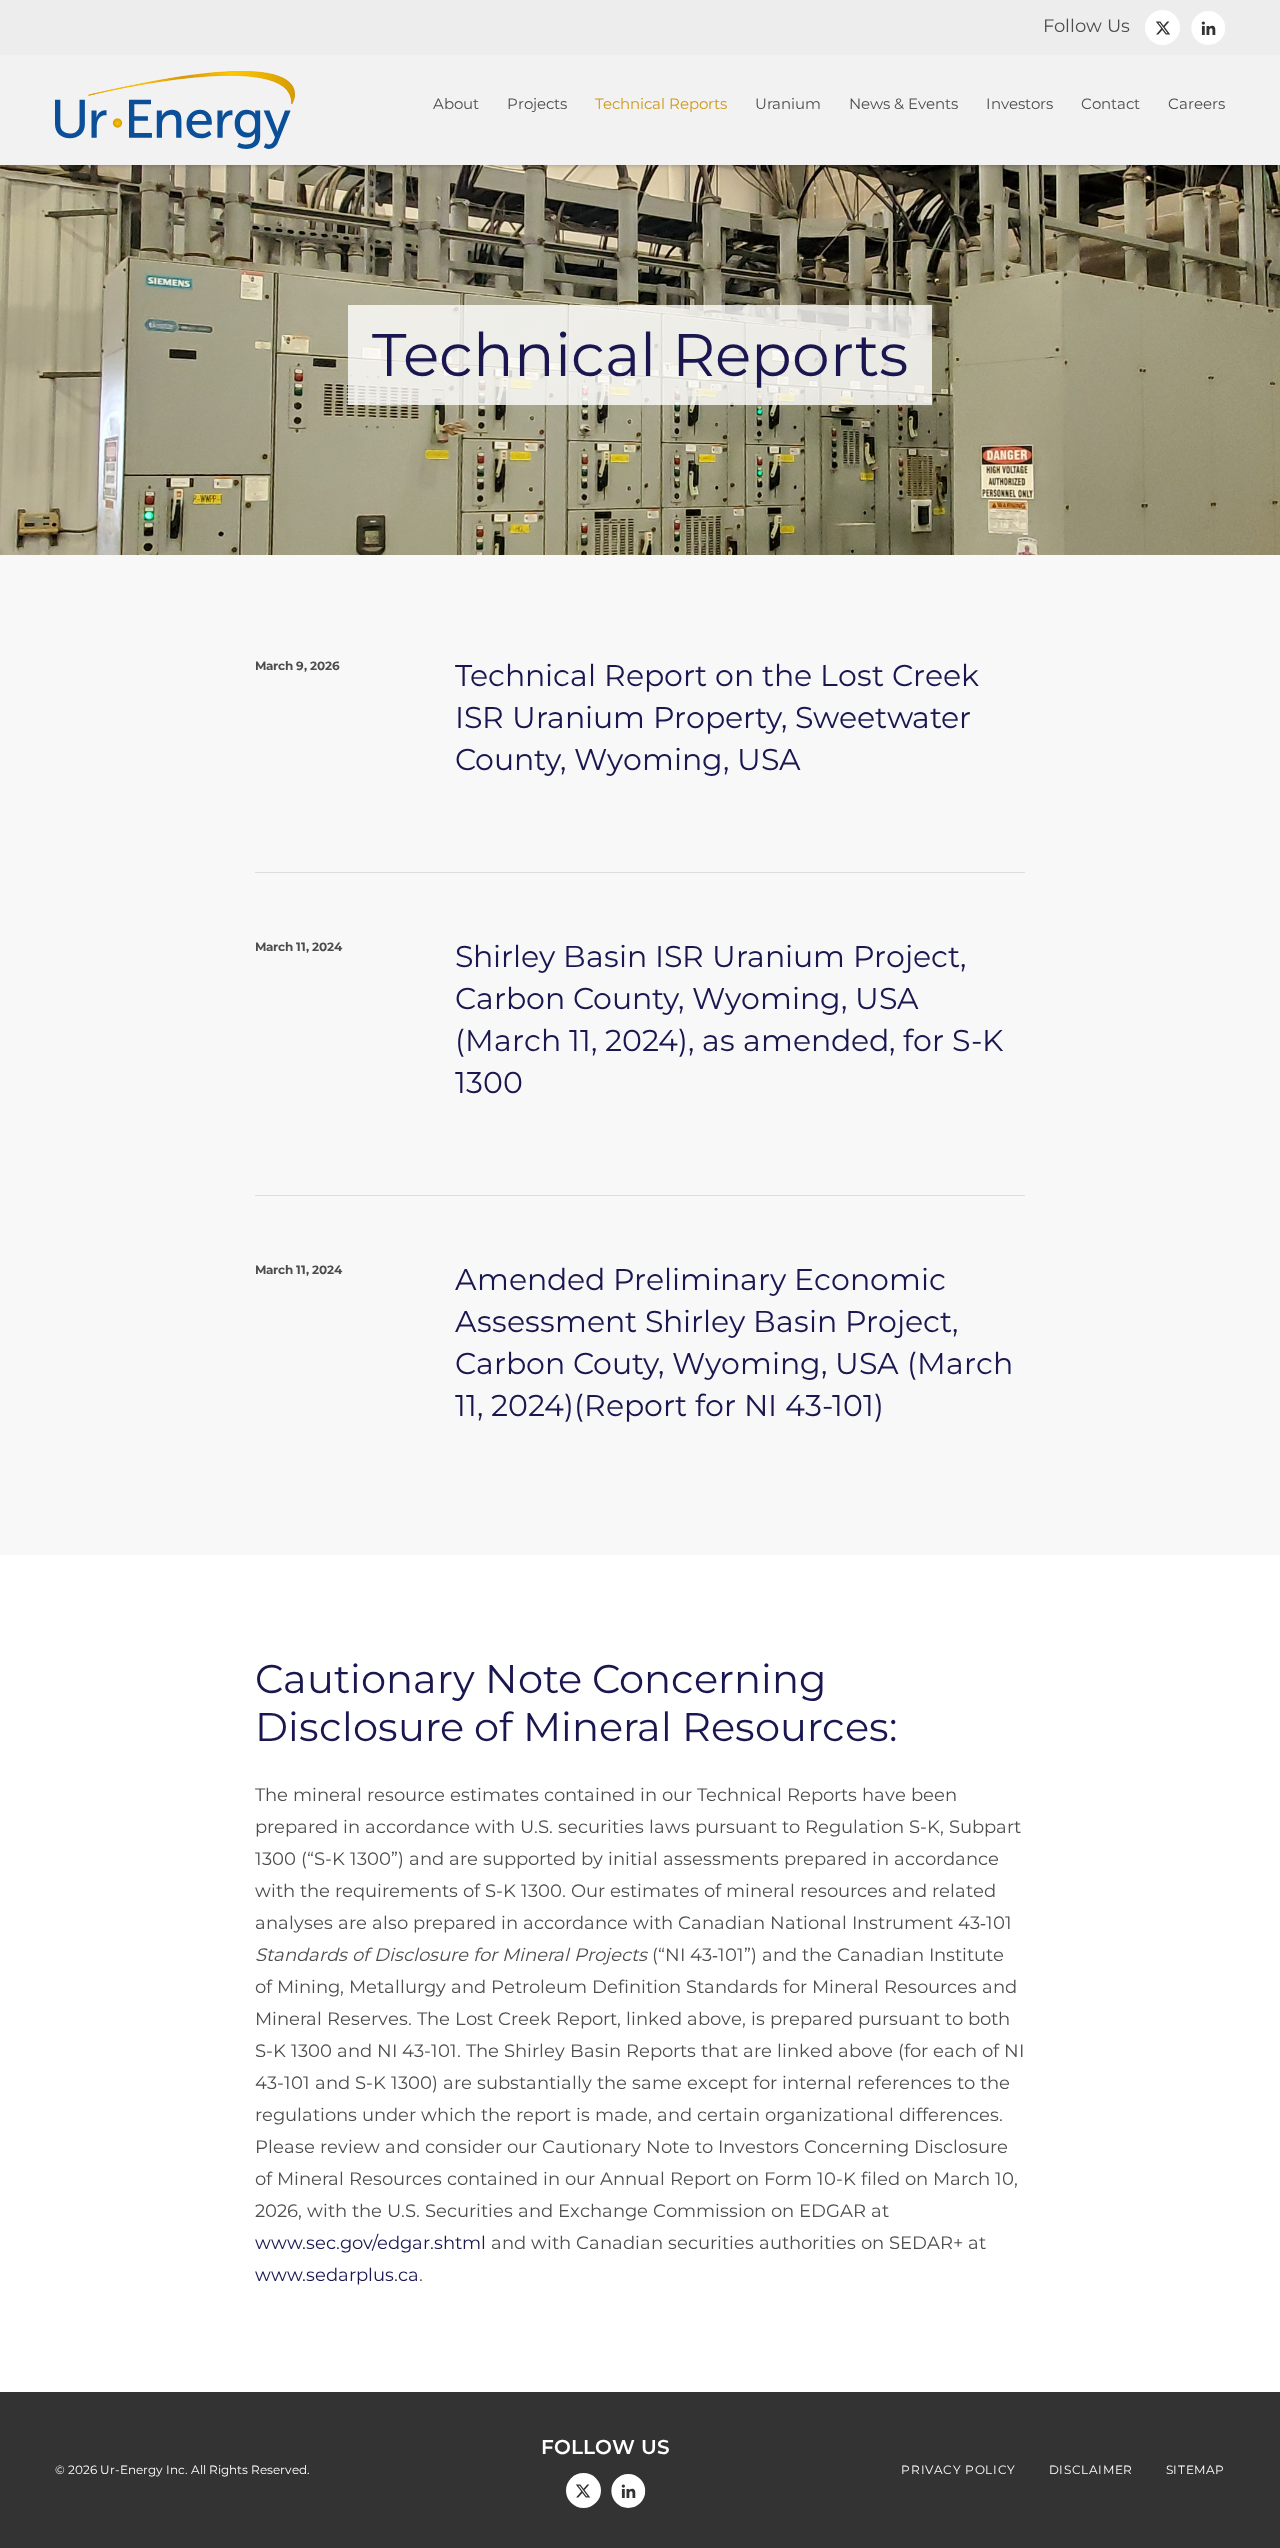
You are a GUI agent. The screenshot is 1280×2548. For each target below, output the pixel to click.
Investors (1019, 103)
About (456, 103)
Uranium (788, 103)
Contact (1110, 103)
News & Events (903, 103)
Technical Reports (661, 103)
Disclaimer (1091, 2470)
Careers (1196, 103)
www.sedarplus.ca (337, 2275)
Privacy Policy (958, 2470)
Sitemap (1195, 2470)
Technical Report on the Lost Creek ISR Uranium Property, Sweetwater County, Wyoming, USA (717, 717)
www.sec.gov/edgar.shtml (370, 2243)
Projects (537, 103)
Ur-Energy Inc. (144, 2469)
